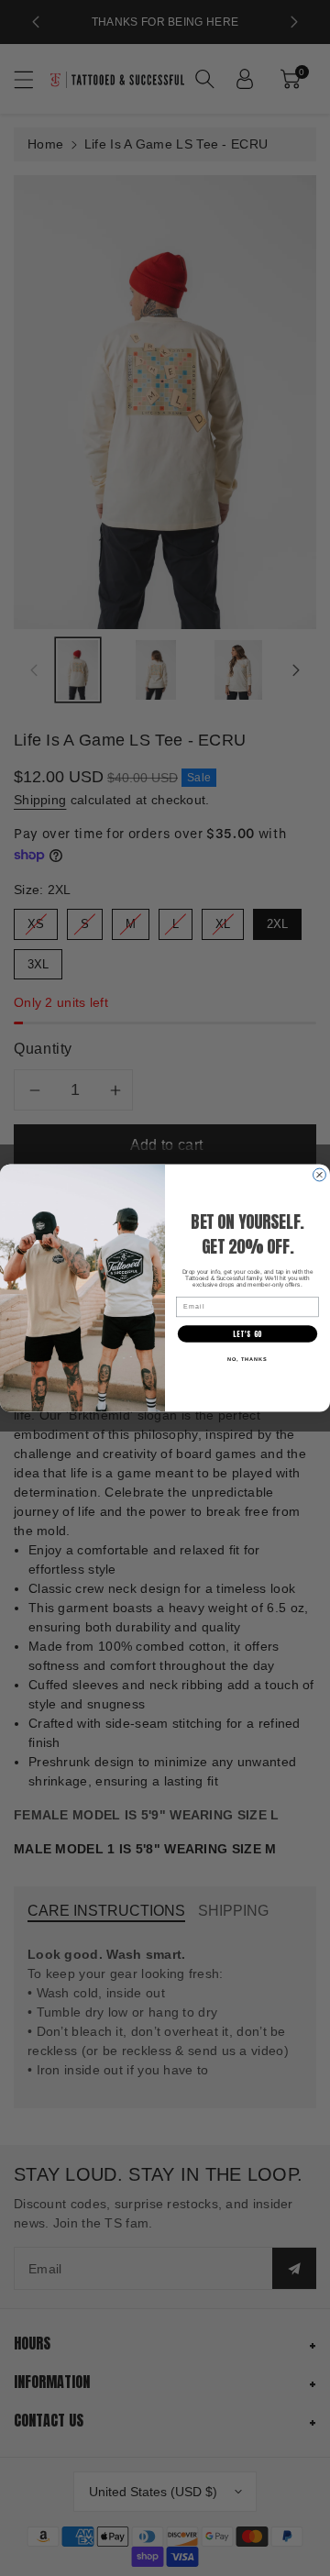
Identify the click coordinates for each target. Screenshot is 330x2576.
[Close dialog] (320, 1175)
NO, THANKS (247, 1359)
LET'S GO (247, 1334)
